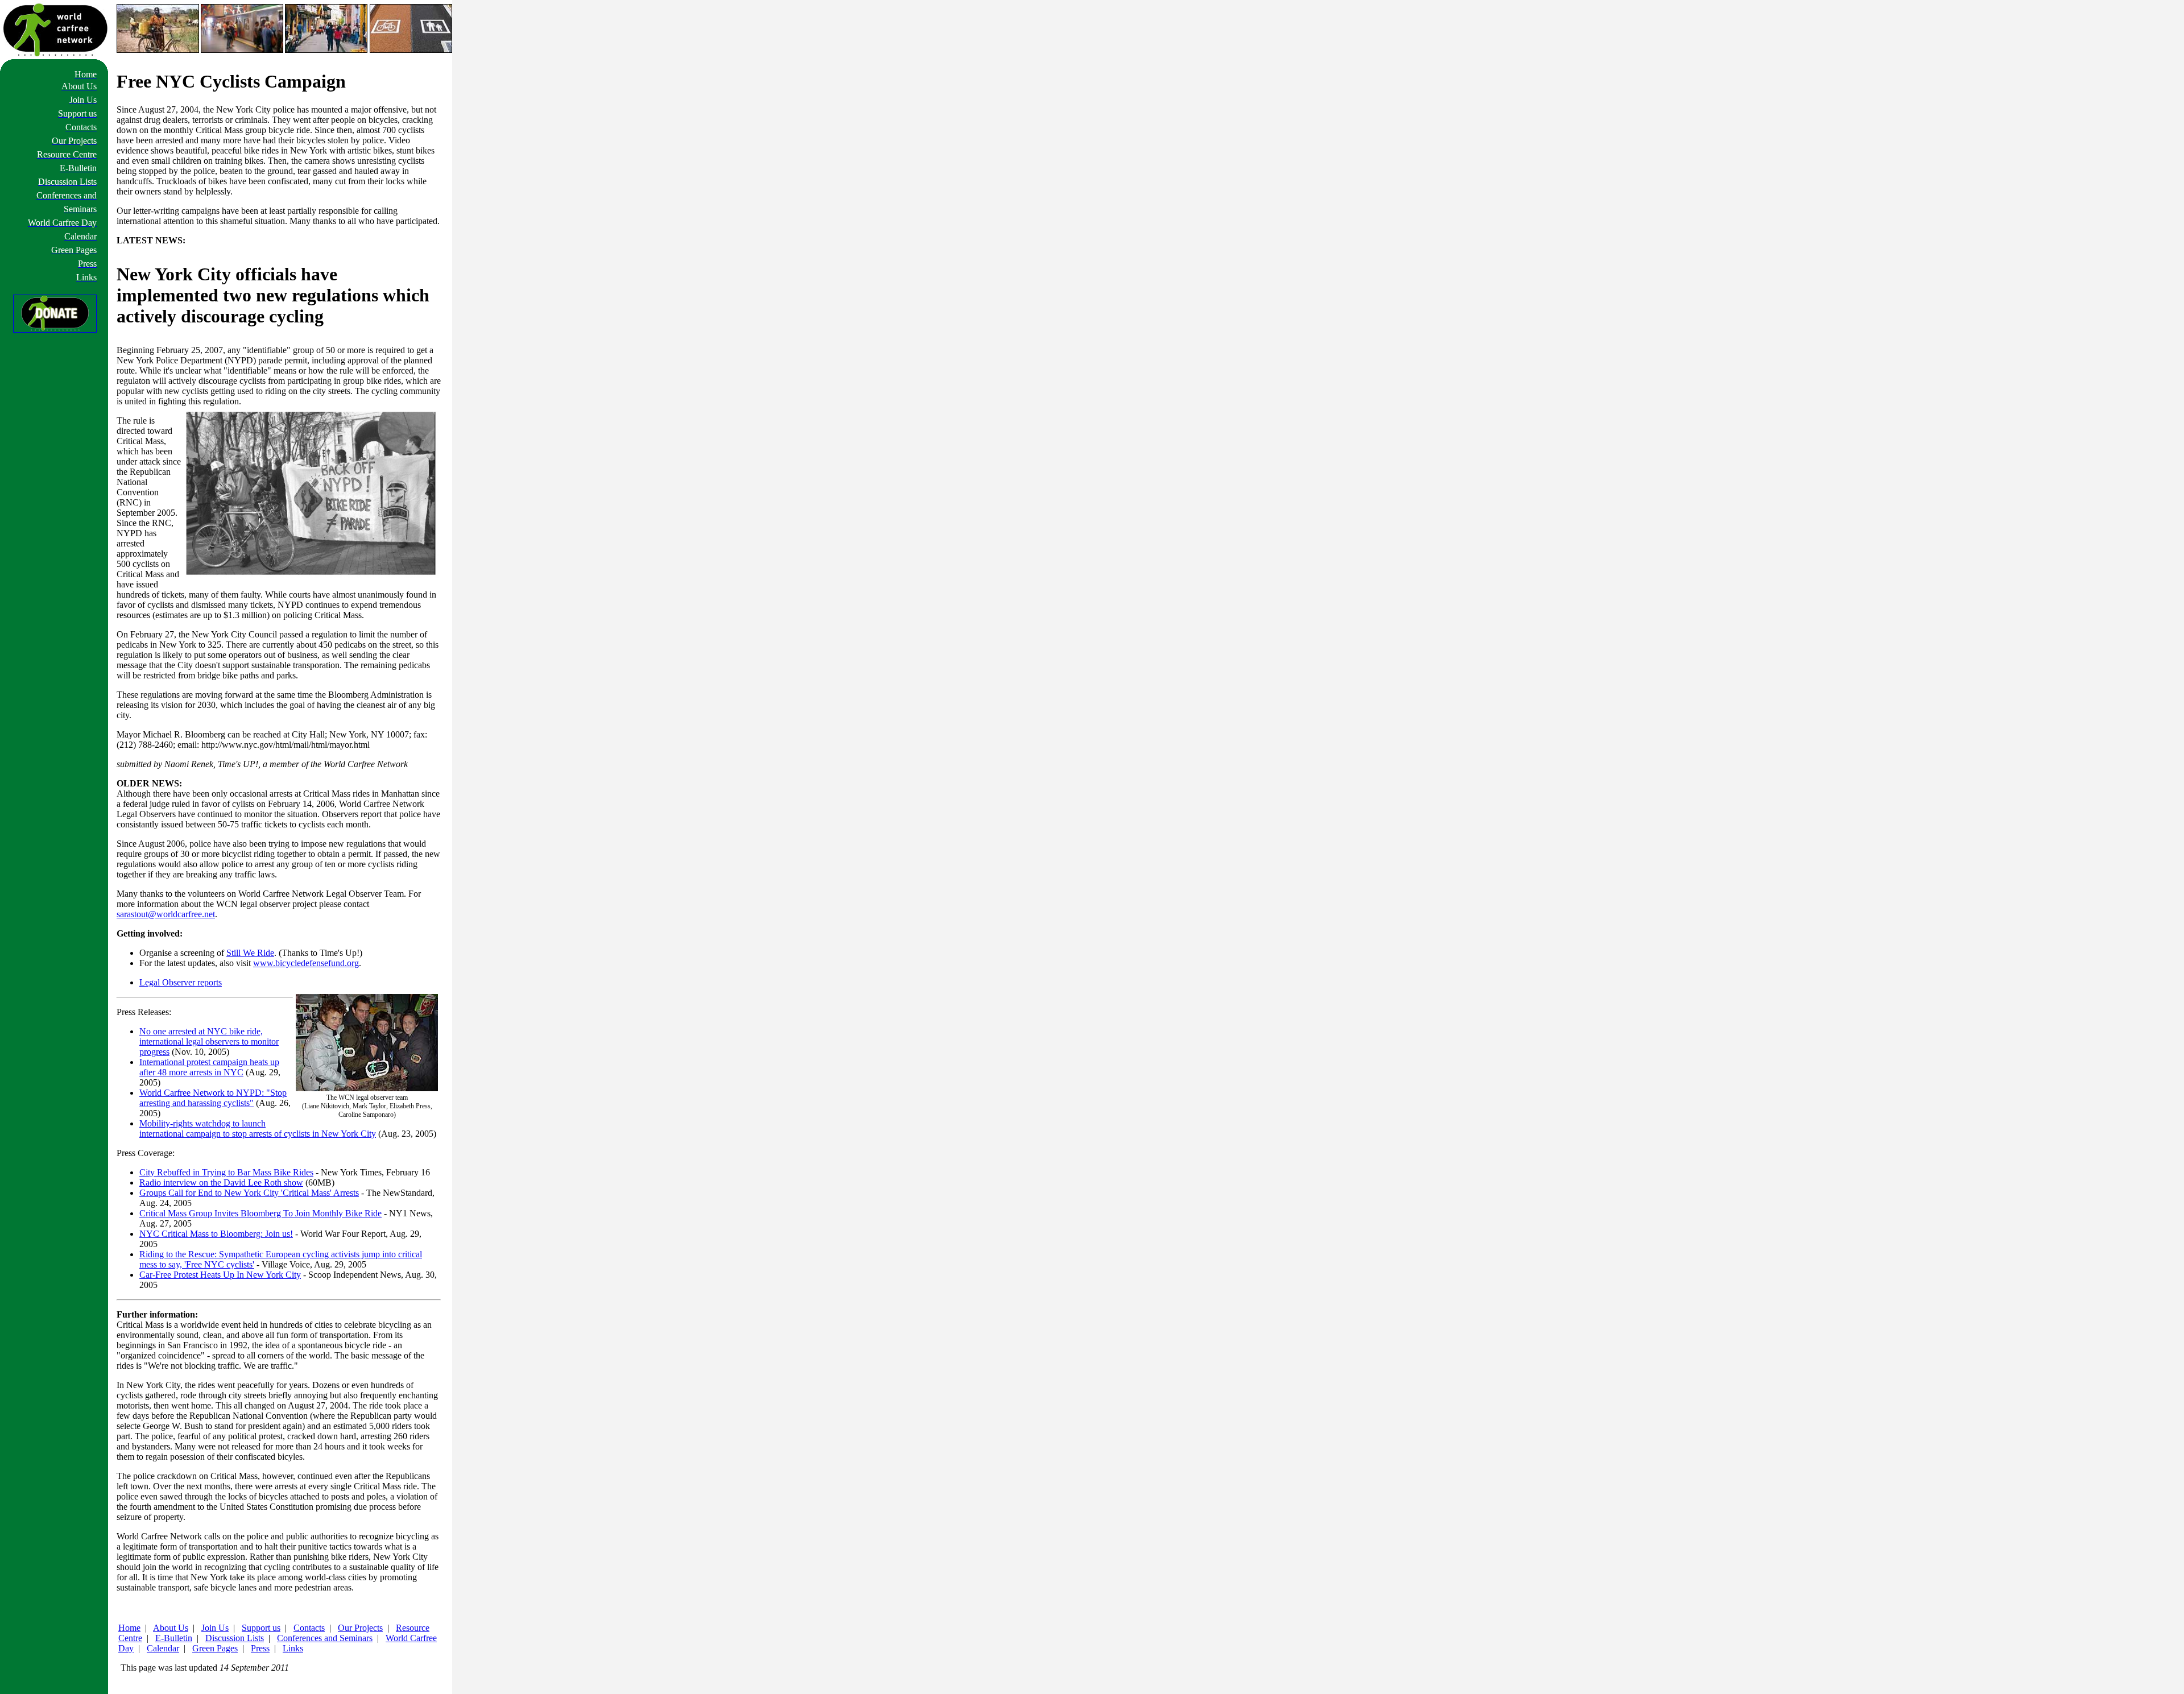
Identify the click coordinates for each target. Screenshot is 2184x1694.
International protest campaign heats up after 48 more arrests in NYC (209, 1067)
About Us (171, 1628)
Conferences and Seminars (325, 1638)
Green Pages (215, 1648)
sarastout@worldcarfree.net (166, 914)
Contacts (309, 1628)
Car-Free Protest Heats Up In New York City (220, 1275)
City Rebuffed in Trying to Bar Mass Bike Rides (226, 1172)
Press (260, 1648)
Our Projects (360, 1628)
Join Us (215, 1628)
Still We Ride (250, 953)
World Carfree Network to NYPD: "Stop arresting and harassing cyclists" (213, 1098)
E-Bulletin (174, 1638)
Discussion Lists (235, 1638)
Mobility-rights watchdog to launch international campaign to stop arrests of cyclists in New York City (258, 1128)
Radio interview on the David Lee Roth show (221, 1183)
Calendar (163, 1648)
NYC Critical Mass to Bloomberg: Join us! (216, 1234)
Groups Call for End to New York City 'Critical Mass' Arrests (249, 1193)
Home (129, 1628)
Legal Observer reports (181, 982)
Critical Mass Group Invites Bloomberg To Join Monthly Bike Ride (260, 1213)
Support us (261, 1628)
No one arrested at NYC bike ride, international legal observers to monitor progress (209, 1041)
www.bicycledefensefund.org (306, 963)
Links (293, 1648)
